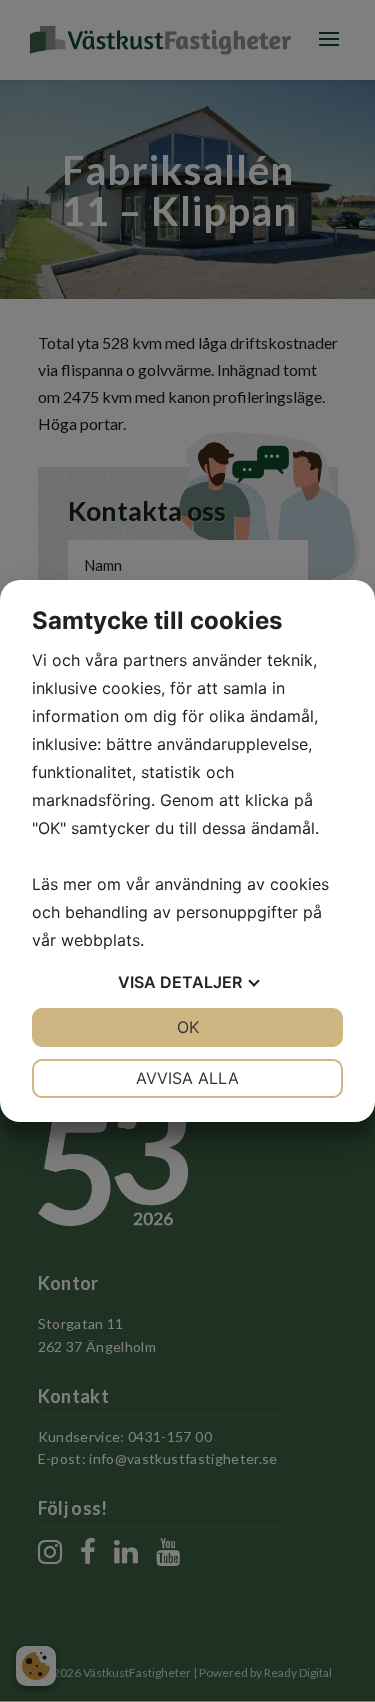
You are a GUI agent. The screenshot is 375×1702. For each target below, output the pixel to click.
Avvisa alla (187, 1078)
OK (188, 1027)
